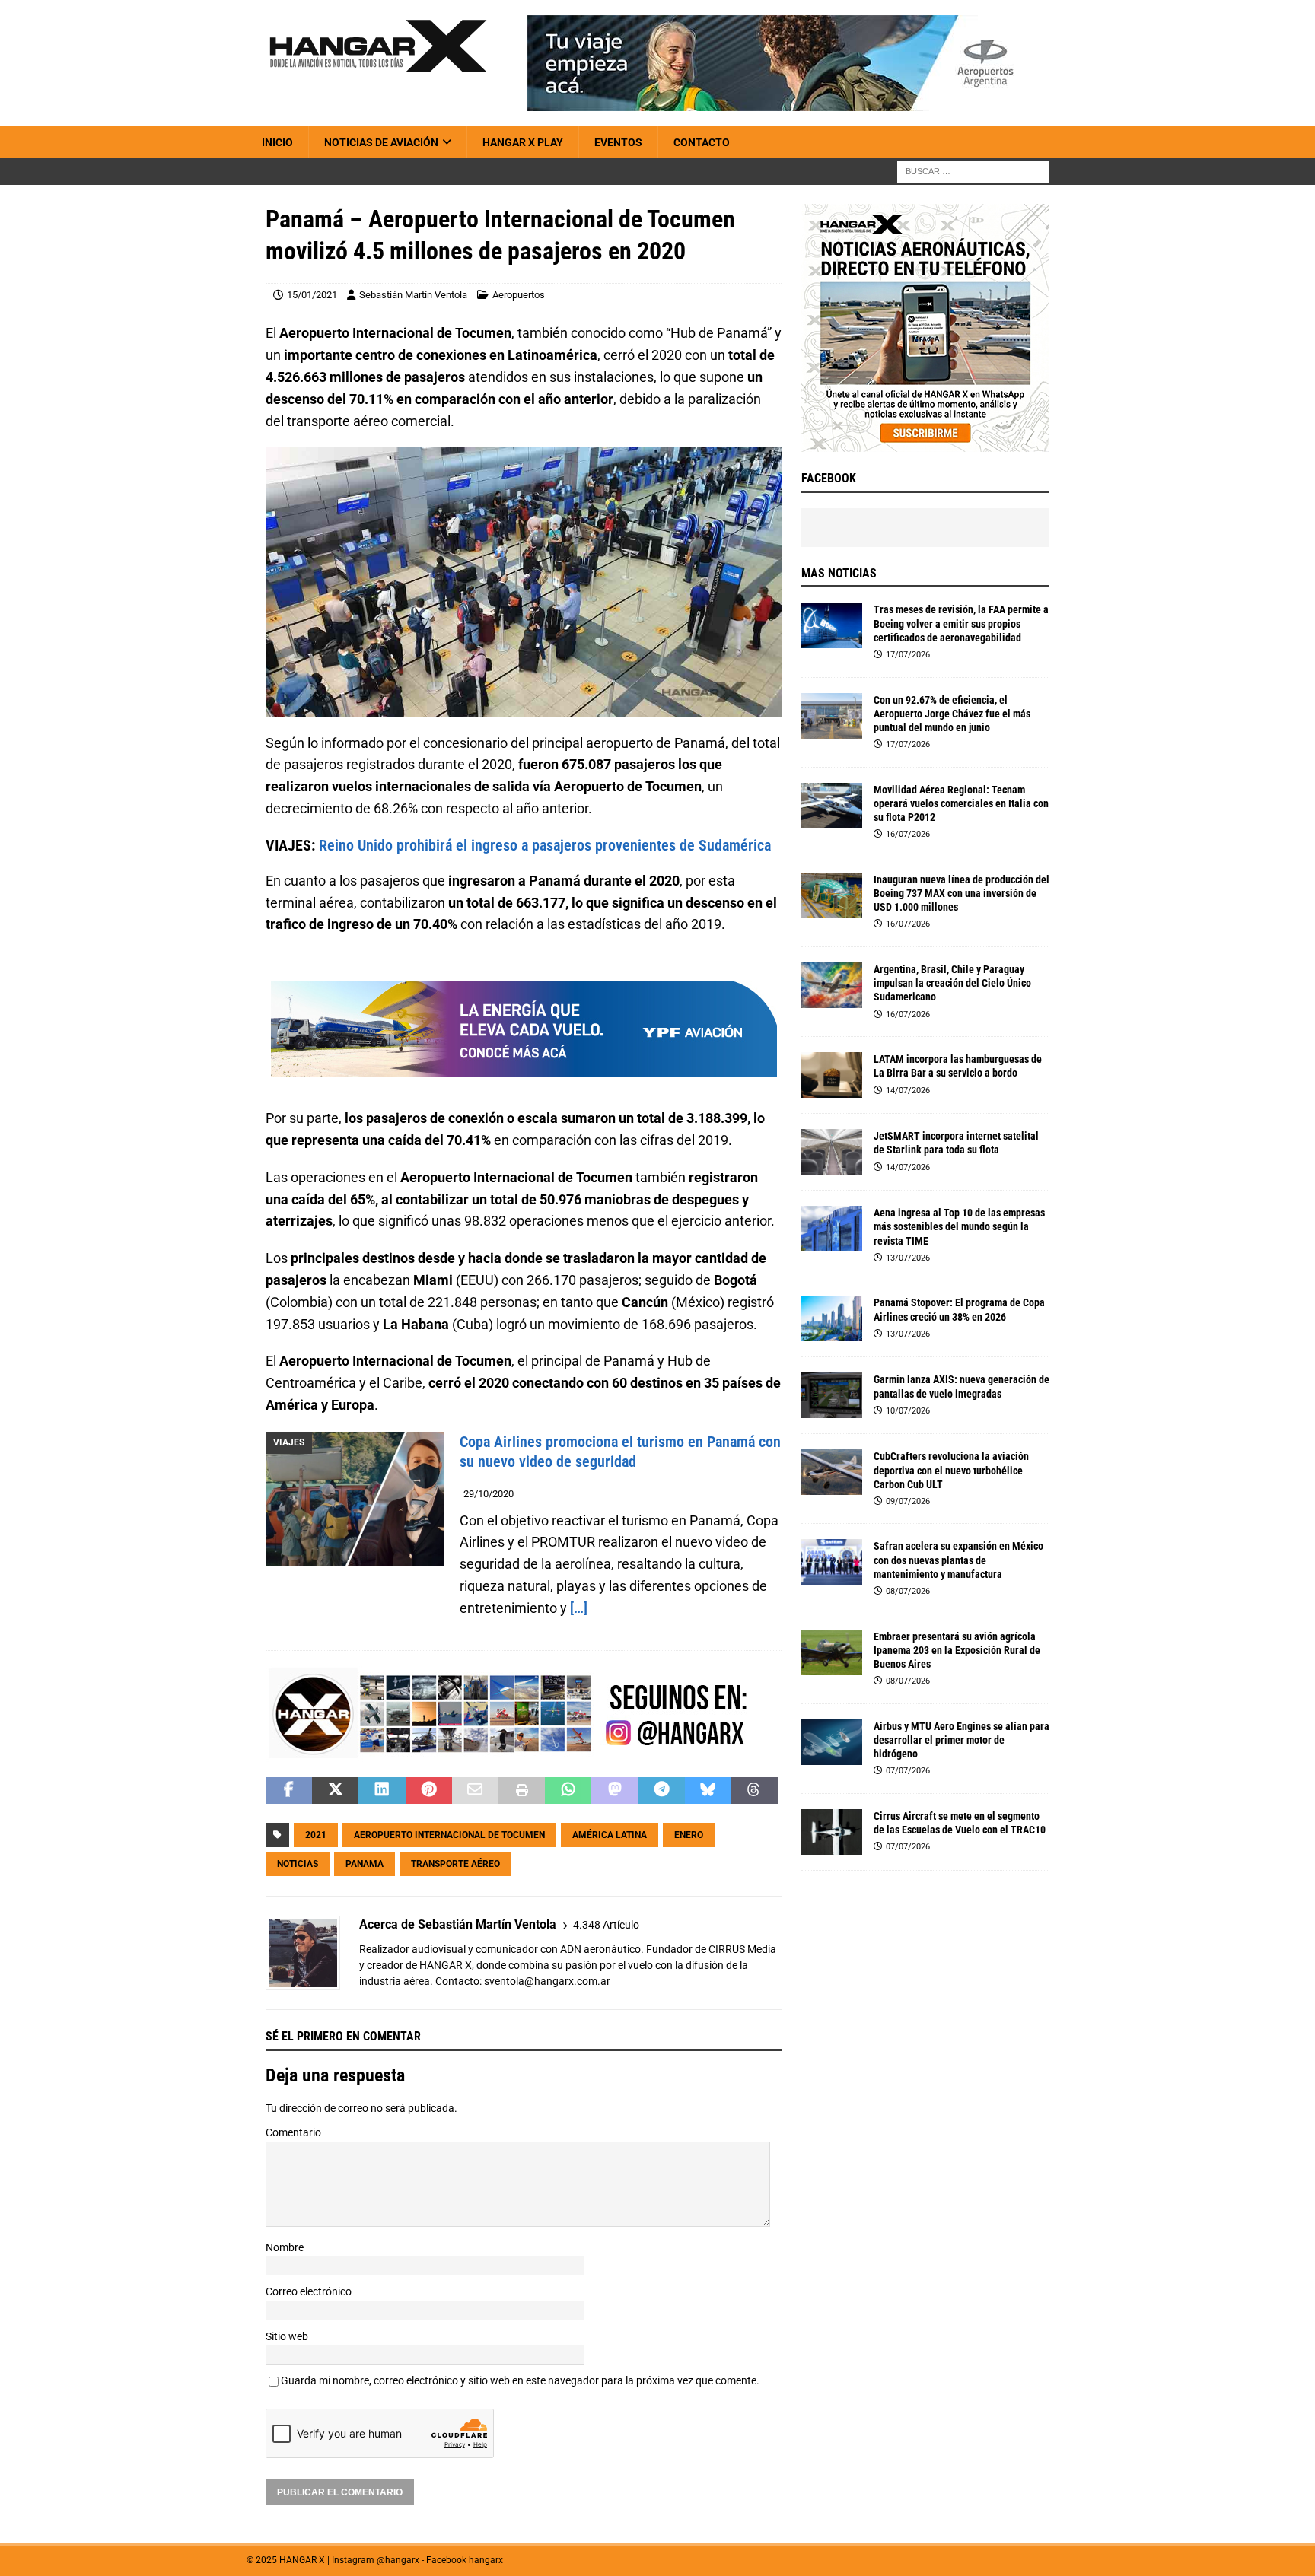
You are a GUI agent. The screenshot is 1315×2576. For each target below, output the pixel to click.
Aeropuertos (519, 295)
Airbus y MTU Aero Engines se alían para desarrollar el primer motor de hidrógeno (962, 1740)
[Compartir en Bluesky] (708, 1791)
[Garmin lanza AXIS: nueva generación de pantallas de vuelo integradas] (832, 1395)
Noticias (298, 1865)
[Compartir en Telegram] (661, 1791)
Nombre (285, 2248)
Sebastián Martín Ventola (413, 295)
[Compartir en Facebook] (289, 1791)
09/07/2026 (908, 1501)
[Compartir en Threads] (755, 1791)
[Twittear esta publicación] (335, 1791)
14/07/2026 (908, 1091)
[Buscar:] (973, 171)
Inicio (277, 142)
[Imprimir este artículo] (522, 1791)
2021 (316, 1836)
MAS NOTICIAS (839, 573)
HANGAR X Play (523, 142)
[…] (579, 1608)
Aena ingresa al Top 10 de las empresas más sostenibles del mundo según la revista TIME (959, 1226)
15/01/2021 (312, 295)
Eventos (618, 142)
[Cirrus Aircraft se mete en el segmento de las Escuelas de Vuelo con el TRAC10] (832, 1832)
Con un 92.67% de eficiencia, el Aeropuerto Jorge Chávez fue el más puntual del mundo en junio (952, 714)
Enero (689, 1836)
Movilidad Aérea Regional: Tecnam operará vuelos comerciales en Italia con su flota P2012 (961, 803)
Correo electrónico (309, 2292)
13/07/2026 (908, 1258)
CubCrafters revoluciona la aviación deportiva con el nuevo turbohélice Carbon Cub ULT (951, 1470)
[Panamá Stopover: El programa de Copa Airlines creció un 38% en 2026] (832, 1318)
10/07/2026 (908, 1411)
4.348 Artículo (606, 1925)
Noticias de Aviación (381, 142)
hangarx (486, 2561)
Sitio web (287, 2336)
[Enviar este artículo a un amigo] (475, 1791)
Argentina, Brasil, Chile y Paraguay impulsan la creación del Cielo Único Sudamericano (952, 983)
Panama (365, 1865)
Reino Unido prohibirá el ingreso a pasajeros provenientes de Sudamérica (545, 845)
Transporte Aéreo (455, 1865)
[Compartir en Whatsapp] (568, 1791)
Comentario (293, 2133)
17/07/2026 (908, 655)
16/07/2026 (908, 834)
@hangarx (398, 2561)
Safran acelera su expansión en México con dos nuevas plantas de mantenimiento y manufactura (958, 1560)
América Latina (610, 1836)
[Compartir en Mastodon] (615, 1791)
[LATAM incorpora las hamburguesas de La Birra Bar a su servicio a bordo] (832, 1075)
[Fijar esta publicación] (429, 1791)
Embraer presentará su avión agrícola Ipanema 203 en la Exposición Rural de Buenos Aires (957, 1650)
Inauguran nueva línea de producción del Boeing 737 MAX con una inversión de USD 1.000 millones (962, 893)
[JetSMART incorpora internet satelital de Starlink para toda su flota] (832, 1152)
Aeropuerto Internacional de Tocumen (449, 1836)
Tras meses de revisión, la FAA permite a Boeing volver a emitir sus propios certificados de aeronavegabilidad (961, 623)
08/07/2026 (908, 1591)
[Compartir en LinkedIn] (382, 1791)
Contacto (702, 142)
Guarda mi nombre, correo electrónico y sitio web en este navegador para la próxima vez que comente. (520, 2381)
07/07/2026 (908, 1771)
